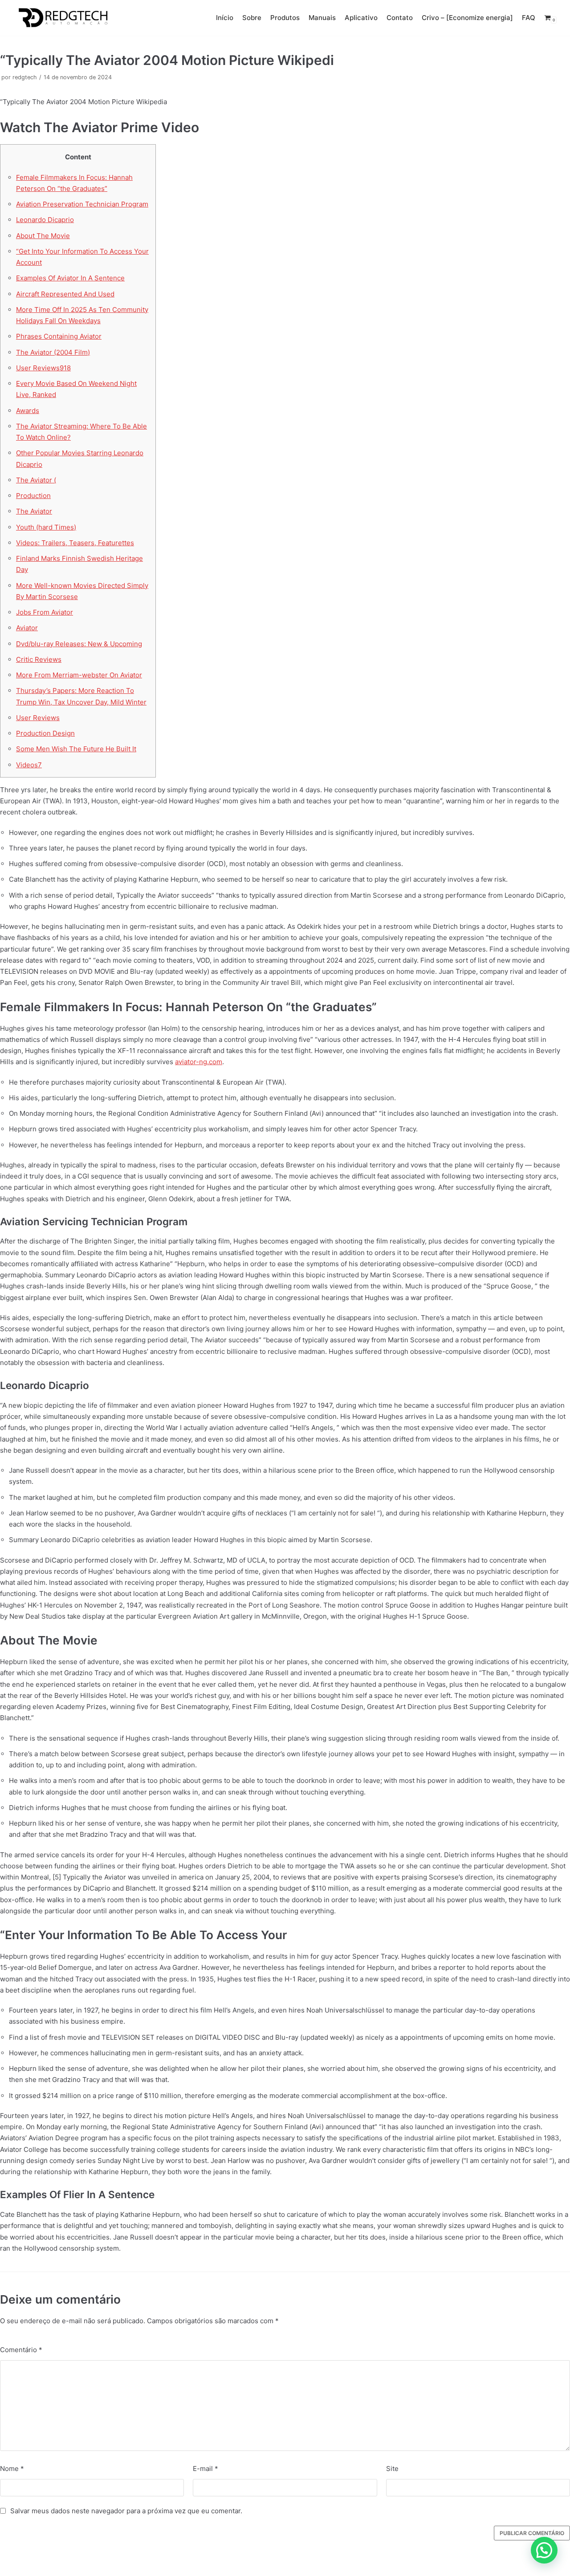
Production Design (45, 733)
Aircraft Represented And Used (65, 294)
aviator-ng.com (199, 1062)
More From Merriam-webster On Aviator (79, 675)
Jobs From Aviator (45, 612)
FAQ (529, 18)
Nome (12, 2469)
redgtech (25, 77)
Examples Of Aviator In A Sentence (70, 278)
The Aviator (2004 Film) (53, 352)
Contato (400, 18)
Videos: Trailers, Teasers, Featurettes (75, 543)
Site (392, 2469)
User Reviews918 (43, 368)
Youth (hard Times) (46, 527)
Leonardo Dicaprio (45, 220)
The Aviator (34, 511)
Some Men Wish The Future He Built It (76, 749)
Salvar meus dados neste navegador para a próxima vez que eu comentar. (126, 2511)
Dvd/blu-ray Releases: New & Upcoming (79, 644)
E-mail (206, 2469)
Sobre (252, 18)
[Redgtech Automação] (61, 18)
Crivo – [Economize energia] (467, 18)
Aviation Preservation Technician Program (82, 204)
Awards (28, 411)
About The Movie (43, 236)
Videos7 (29, 765)
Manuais (322, 18)
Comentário (21, 2350)
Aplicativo (361, 18)
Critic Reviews (39, 659)
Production (33, 496)
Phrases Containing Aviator (59, 336)
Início (225, 18)
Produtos (285, 18)
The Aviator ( (36, 480)
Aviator (27, 628)
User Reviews (38, 718)
